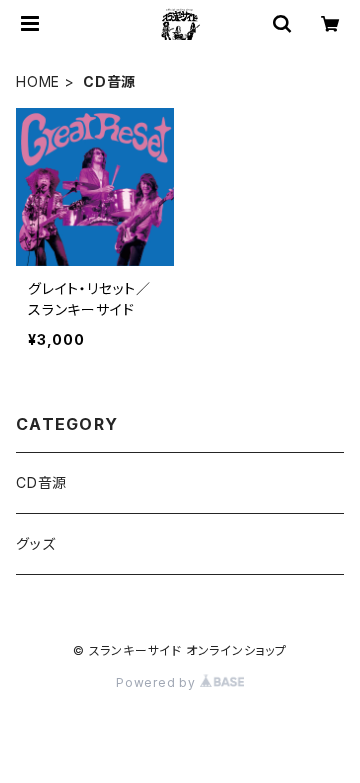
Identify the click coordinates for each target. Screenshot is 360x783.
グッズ (35, 543)
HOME (38, 81)
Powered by (158, 682)
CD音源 (41, 482)
